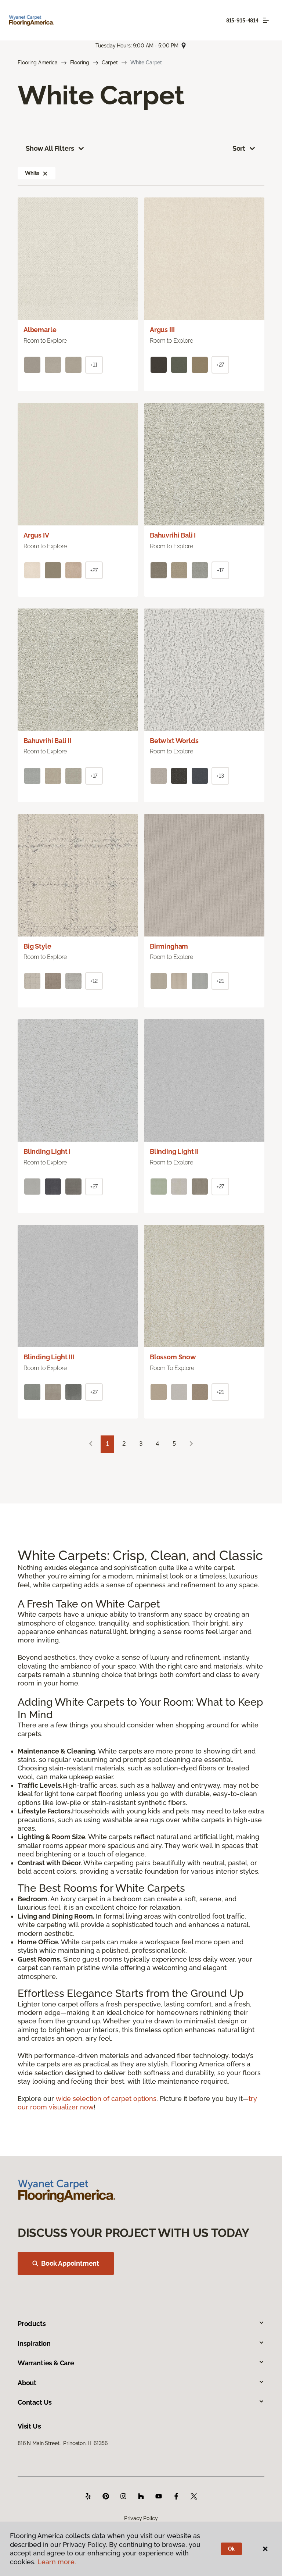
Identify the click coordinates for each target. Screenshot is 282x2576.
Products (32, 2324)
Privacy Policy (141, 2518)
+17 (220, 570)
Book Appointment (70, 2263)
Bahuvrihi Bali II (47, 741)
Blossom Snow (173, 1357)
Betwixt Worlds (174, 741)
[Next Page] (191, 1444)
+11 (94, 365)
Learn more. (57, 2562)
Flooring (80, 63)
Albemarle (40, 330)
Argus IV (36, 535)
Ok (232, 2549)
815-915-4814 (242, 21)
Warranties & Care (46, 2363)
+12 (94, 981)
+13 (220, 776)
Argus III (162, 330)
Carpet (110, 63)
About (27, 2383)
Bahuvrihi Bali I (173, 535)
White (32, 173)
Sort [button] (239, 148)
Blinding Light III (49, 1357)
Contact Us (35, 2402)
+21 (220, 981)
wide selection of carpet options (106, 2099)
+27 (220, 365)
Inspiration (34, 2343)
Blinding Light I (47, 1151)
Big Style (37, 946)
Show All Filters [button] (50, 148)
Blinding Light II (174, 1151)
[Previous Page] (91, 1444)
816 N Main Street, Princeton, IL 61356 (63, 2443)
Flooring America (38, 63)
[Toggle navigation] (266, 20)
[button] (45, 173)
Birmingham (169, 946)
